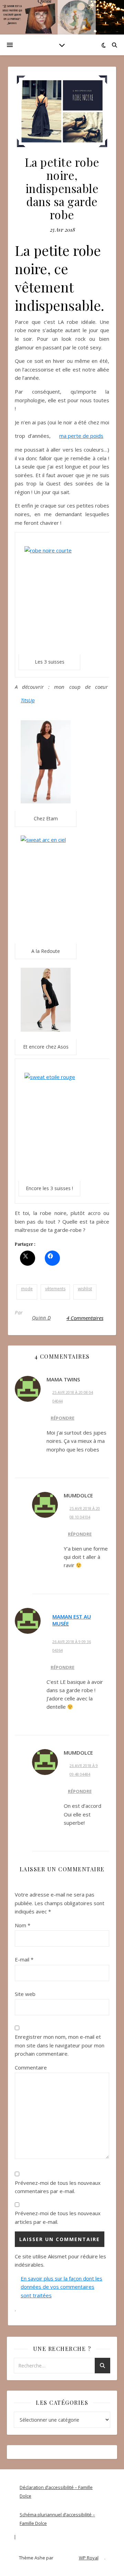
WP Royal (89, 2558)
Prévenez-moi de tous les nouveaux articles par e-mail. (58, 2217)
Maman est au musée (72, 1620)
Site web (25, 1994)
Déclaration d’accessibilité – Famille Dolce (56, 2492)
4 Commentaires (85, 1318)
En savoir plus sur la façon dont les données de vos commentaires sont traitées (61, 2287)
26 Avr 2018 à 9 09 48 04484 (84, 1770)
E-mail (24, 1959)
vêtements (55, 1289)
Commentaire (31, 2067)
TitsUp (28, 700)
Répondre (63, 1418)
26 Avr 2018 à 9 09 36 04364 (72, 1646)
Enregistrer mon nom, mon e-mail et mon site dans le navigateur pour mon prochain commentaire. (60, 2045)
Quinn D (42, 1318)
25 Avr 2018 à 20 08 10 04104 (85, 1513)
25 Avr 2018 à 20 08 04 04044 (73, 1397)
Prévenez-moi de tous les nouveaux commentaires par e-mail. (58, 2187)
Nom (23, 1925)
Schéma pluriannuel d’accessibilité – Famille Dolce (57, 2519)
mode (27, 1289)
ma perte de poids (81, 436)
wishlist (85, 1289)
